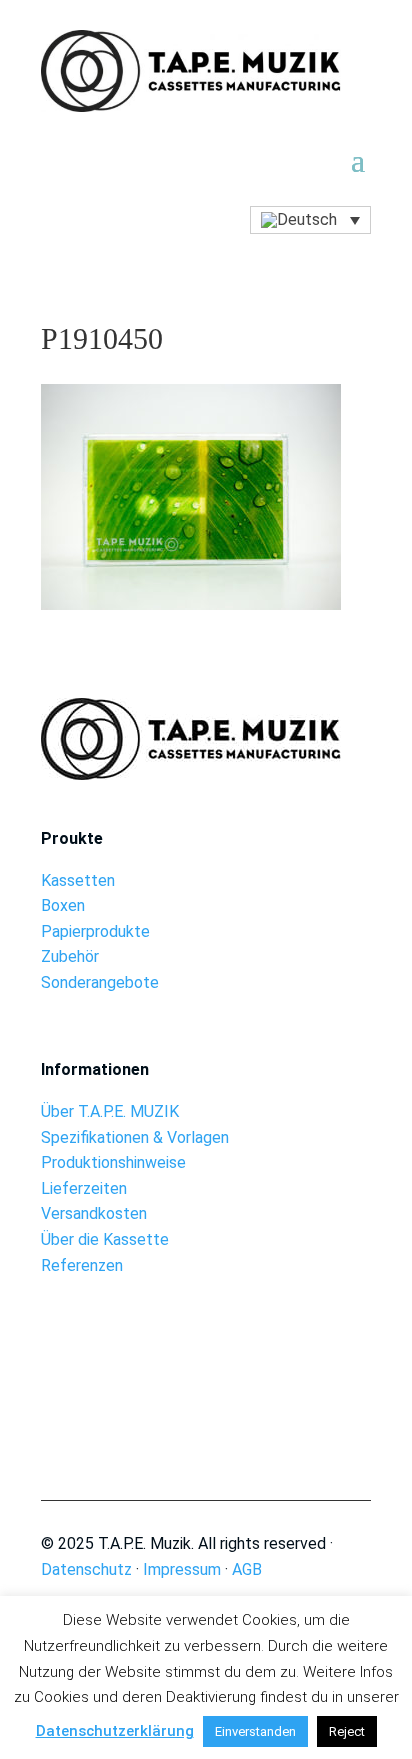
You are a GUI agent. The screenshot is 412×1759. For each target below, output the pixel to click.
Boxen (63, 905)
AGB (247, 1569)
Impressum (182, 1569)
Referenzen (82, 1265)
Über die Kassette (105, 1239)
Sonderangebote (100, 982)
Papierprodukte (95, 931)
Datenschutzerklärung (115, 1731)
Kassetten (78, 880)
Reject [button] (347, 1731)
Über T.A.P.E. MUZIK (110, 1111)
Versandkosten (94, 1213)
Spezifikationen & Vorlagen (135, 1137)
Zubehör (70, 956)
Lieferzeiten (84, 1188)
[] (206, 1398)
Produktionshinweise (113, 1162)
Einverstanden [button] (255, 1731)
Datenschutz (86, 1569)
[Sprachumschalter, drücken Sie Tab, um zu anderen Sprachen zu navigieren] (310, 220)
